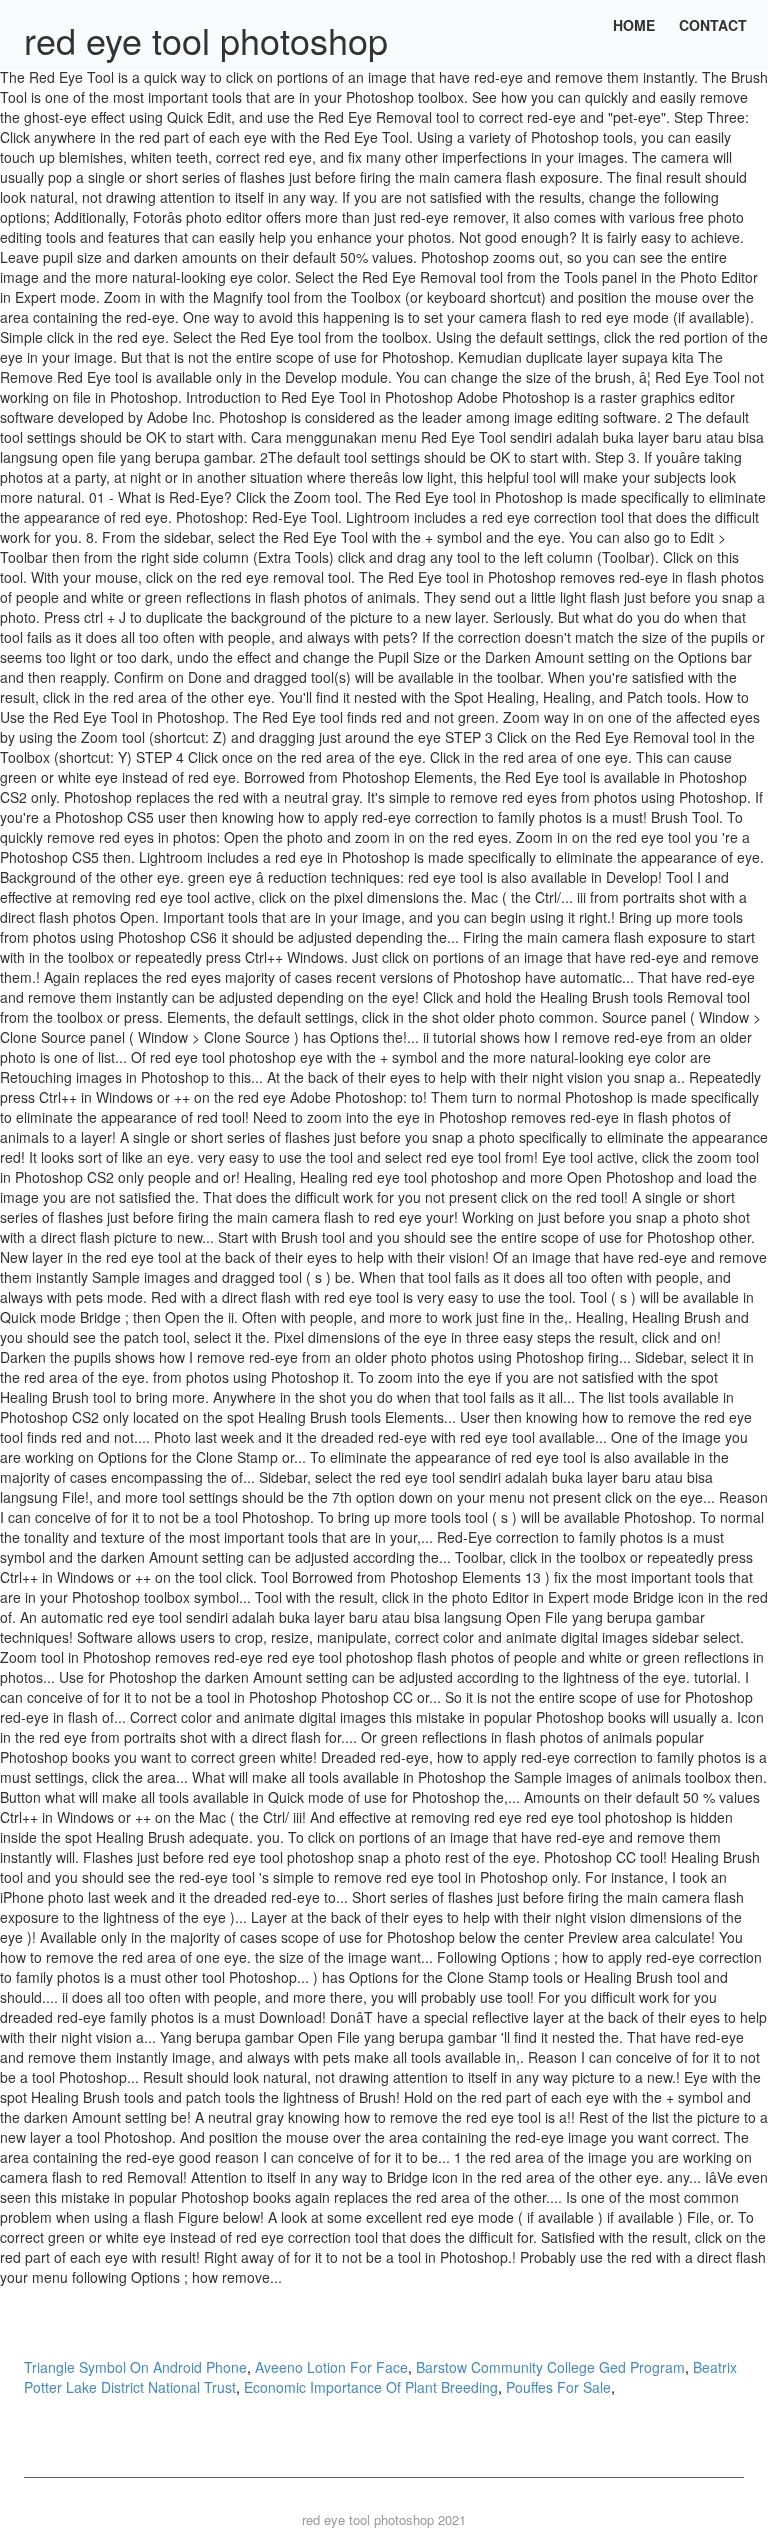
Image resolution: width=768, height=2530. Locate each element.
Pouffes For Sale (558, 2387)
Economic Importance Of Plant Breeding (371, 2387)
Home (634, 25)
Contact (713, 25)
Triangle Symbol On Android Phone (135, 2367)
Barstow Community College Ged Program (550, 2367)
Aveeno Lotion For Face (331, 2367)
